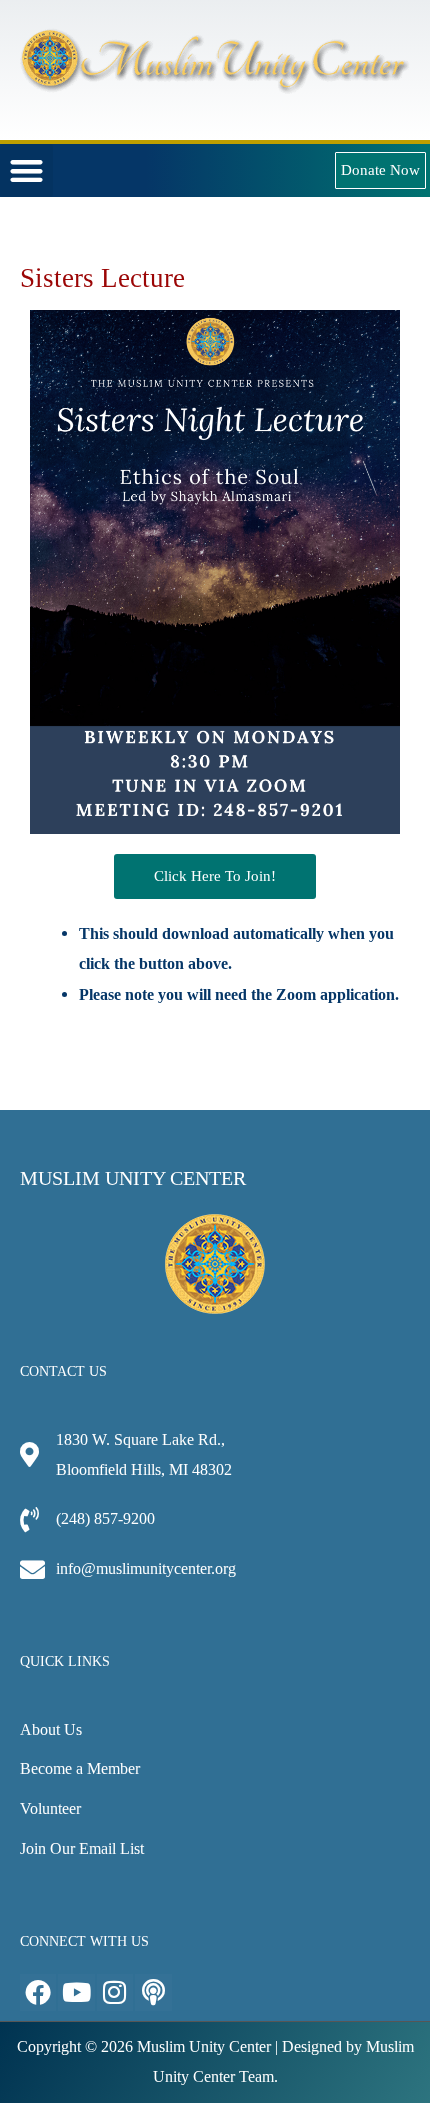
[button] (26, 170)
